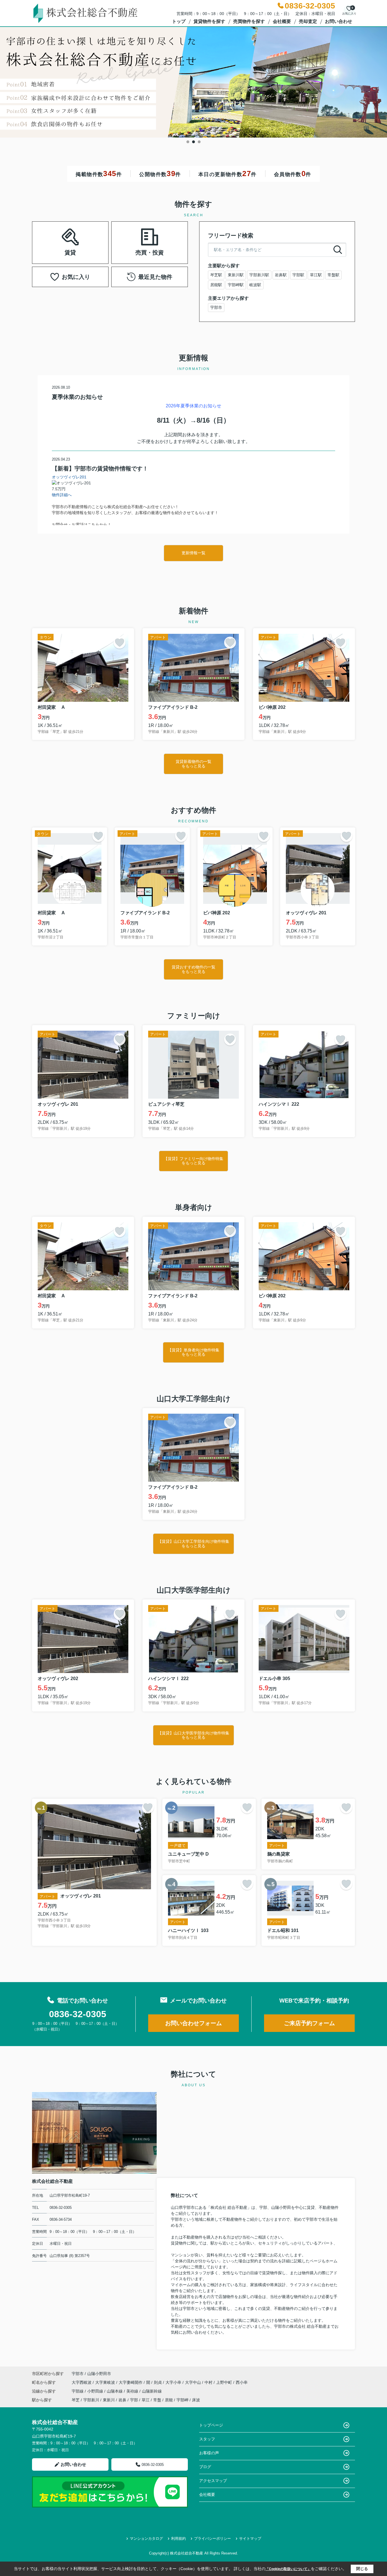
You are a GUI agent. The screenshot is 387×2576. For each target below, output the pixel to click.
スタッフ (207, 2439)
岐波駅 (255, 285)
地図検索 (88, 236)
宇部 (134, 2400)
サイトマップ (250, 2538)
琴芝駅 (216, 275)
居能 (169, 2400)
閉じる (362, 2569)
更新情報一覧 (193, 553)
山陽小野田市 (99, 2374)
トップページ (211, 2425)
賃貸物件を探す (209, 21)
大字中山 (193, 2382)
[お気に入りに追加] (120, 643)
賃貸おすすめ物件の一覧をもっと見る (193, 969)
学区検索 (88, 250)
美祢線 (133, 2391)
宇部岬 (182, 2400)
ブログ (205, 2467)
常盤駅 (333, 275)
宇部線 (78, 2391)
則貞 (158, 2382)
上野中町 (225, 2382)
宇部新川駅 (259, 275)
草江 (146, 2400)
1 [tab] (188, 142)
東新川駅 (236, 275)
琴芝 (76, 2400)
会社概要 (282, 21)
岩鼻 (122, 2400)
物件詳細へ (62, 495)
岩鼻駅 (281, 275)
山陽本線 (115, 2391)
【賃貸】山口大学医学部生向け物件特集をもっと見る (193, 1735)
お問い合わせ (339, 21)
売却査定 (308, 21)
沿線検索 (52, 236)
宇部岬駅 (236, 285)
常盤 (157, 2400)
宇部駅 (298, 275)
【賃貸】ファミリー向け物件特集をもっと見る (193, 1161)
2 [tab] (193, 142)
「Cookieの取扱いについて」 (288, 2569)
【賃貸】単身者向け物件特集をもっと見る (193, 1352)
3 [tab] (199, 142)
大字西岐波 (82, 2382)
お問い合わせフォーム (193, 2023)
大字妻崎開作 (131, 2382)
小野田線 (96, 2391)
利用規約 (178, 2538)
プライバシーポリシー (212, 2538)
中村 (209, 2382)
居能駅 (216, 285)
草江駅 (316, 275)
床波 (196, 2400)
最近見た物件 (155, 277)
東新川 (109, 2400)
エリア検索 (52, 250)
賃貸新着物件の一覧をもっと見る (193, 764)
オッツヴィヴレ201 (69, 477)
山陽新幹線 (152, 2391)
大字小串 (174, 2382)
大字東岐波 (106, 2382)
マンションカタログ (146, 2538)
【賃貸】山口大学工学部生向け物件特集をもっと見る (193, 1543)
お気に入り (76, 277)
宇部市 (216, 307)
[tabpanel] (193, 82)
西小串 (242, 2382)
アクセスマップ (213, 2481)
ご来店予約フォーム (309, 2023)
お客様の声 (209, 2453)
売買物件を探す (249, 21)
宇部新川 (91, 2400)
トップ (179, 21)
